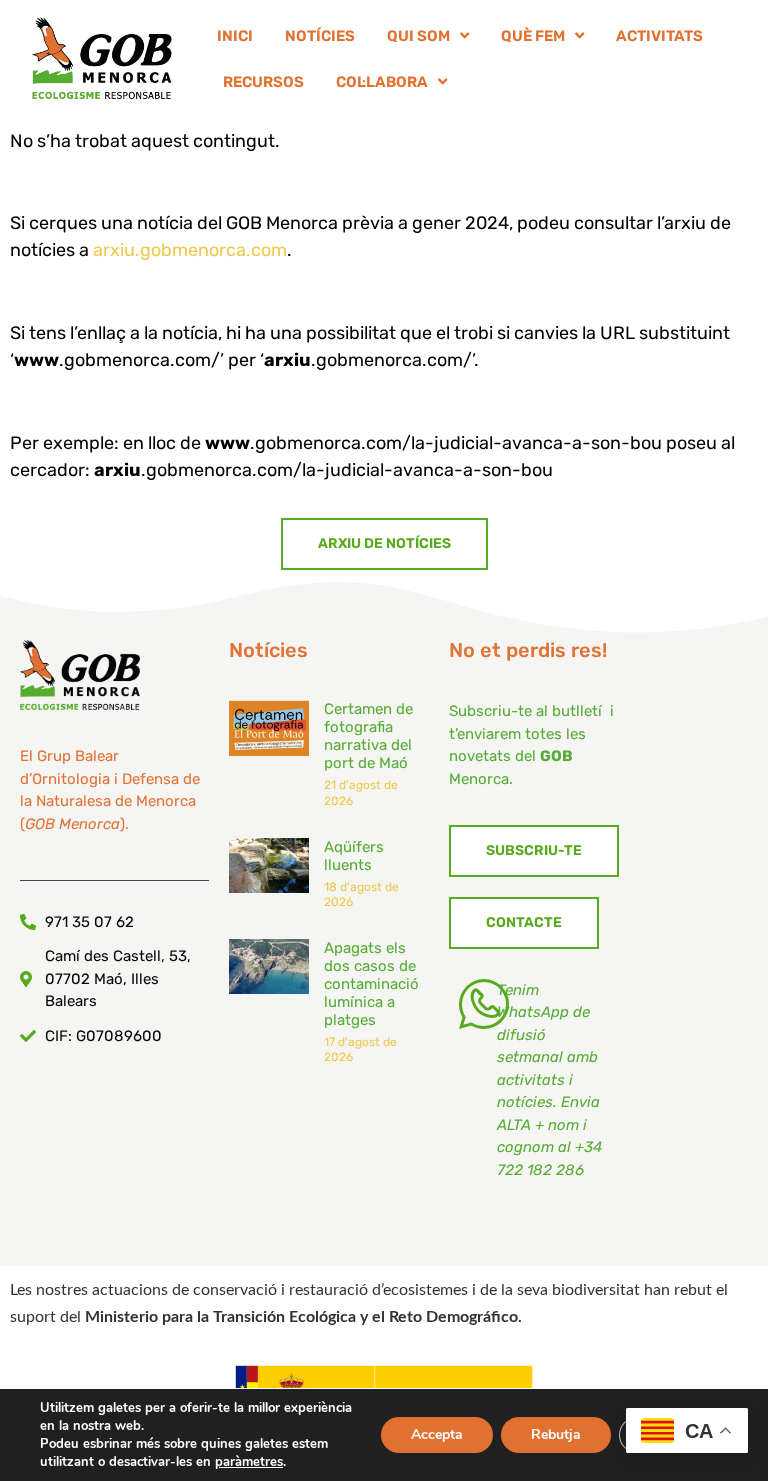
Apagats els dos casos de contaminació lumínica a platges (371, 984)
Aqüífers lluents (354, 856)
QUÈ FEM (533, 36)
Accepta (437, 1434)
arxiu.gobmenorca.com (190, 250)
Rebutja (556, 1434)
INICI (235, 36)
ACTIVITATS (659, 36)
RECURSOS (263, 82)
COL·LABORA (382, 82)
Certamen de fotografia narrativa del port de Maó (368, 736)
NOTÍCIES (320, 36)
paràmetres (249, 1462)
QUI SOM (418, 36)
